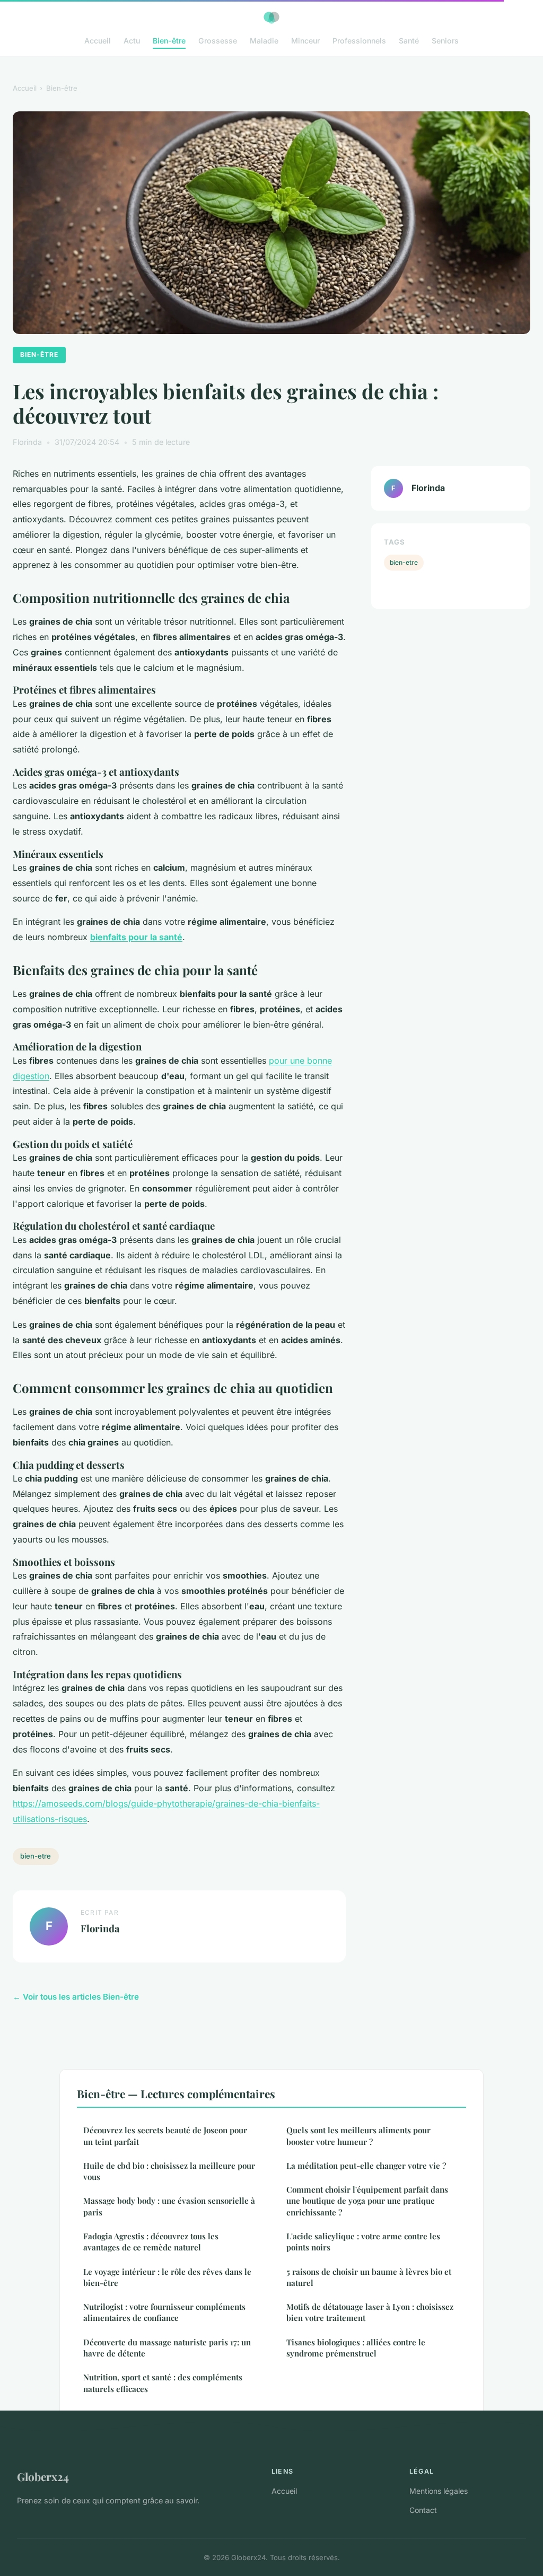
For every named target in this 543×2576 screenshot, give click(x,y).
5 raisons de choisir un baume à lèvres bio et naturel (369, 2277)
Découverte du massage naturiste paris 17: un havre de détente (167, 2348)
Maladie (264, 41)
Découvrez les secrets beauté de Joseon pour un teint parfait (165, 2136)
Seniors (445, 41)
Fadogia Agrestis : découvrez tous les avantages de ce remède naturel (151, 2242)
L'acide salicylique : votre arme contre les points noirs (363, 2242)
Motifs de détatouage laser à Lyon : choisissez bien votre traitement (370, 2312)
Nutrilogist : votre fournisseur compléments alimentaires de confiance (164, 2312)
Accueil (98, 41)
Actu (132, 41)
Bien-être (169, 41)
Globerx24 (43, 2476)
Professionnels (359, 41)
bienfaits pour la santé (136, 937)
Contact (423, 2510)
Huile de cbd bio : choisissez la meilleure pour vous (169, 2171)
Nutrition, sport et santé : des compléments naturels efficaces (163, 2383)
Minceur (305, 41)
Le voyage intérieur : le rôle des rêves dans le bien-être (167, 2277)
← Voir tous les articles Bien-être (76, 1997)
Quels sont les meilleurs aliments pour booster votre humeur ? (358, 2136)
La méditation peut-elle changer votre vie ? (366, 2166)
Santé (409, 41)
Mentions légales (439, 2491)
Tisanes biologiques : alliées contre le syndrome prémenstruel (356, 2348)
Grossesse (218, 41)
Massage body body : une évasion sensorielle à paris (169, 2206)
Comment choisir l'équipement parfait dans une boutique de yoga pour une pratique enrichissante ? (367, 2201)
